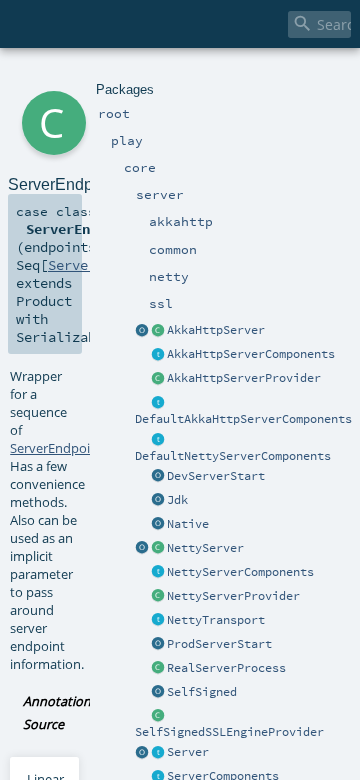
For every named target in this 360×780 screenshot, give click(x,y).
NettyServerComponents (240, 572)
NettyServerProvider (233, 596)
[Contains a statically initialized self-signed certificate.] (158, 693)
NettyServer (205, 548)
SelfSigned (202, 692)
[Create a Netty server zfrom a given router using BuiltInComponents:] (142, 549)
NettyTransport (216, 620)
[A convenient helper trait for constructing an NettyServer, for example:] (158, 440)
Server (188, 752)
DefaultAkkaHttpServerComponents (243, 419)
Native (188, 524)
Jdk (177, 500)
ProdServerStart (219, 644)
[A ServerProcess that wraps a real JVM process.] (158, 669)
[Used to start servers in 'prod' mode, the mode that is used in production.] (158, 645)
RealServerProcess (226, 668)
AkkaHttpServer (216, 330)
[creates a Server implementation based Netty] (158, 549)
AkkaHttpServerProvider (244, 378)
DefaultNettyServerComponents (233, 456)
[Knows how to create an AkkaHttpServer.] (158, 379)
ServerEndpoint (56, 448)
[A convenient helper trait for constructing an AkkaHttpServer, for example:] (158, 403)
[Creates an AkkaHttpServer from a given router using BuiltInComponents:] (142, 331)
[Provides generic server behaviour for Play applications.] (158, 753)
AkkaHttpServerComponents (251, 354)
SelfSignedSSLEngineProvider (229, 732)
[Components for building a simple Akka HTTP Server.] (158, 355)
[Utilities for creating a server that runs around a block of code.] (142, 753)
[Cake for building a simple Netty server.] (158, 573)
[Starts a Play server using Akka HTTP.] (158, 331)
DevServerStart (216, 476)
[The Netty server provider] (158, 597)
